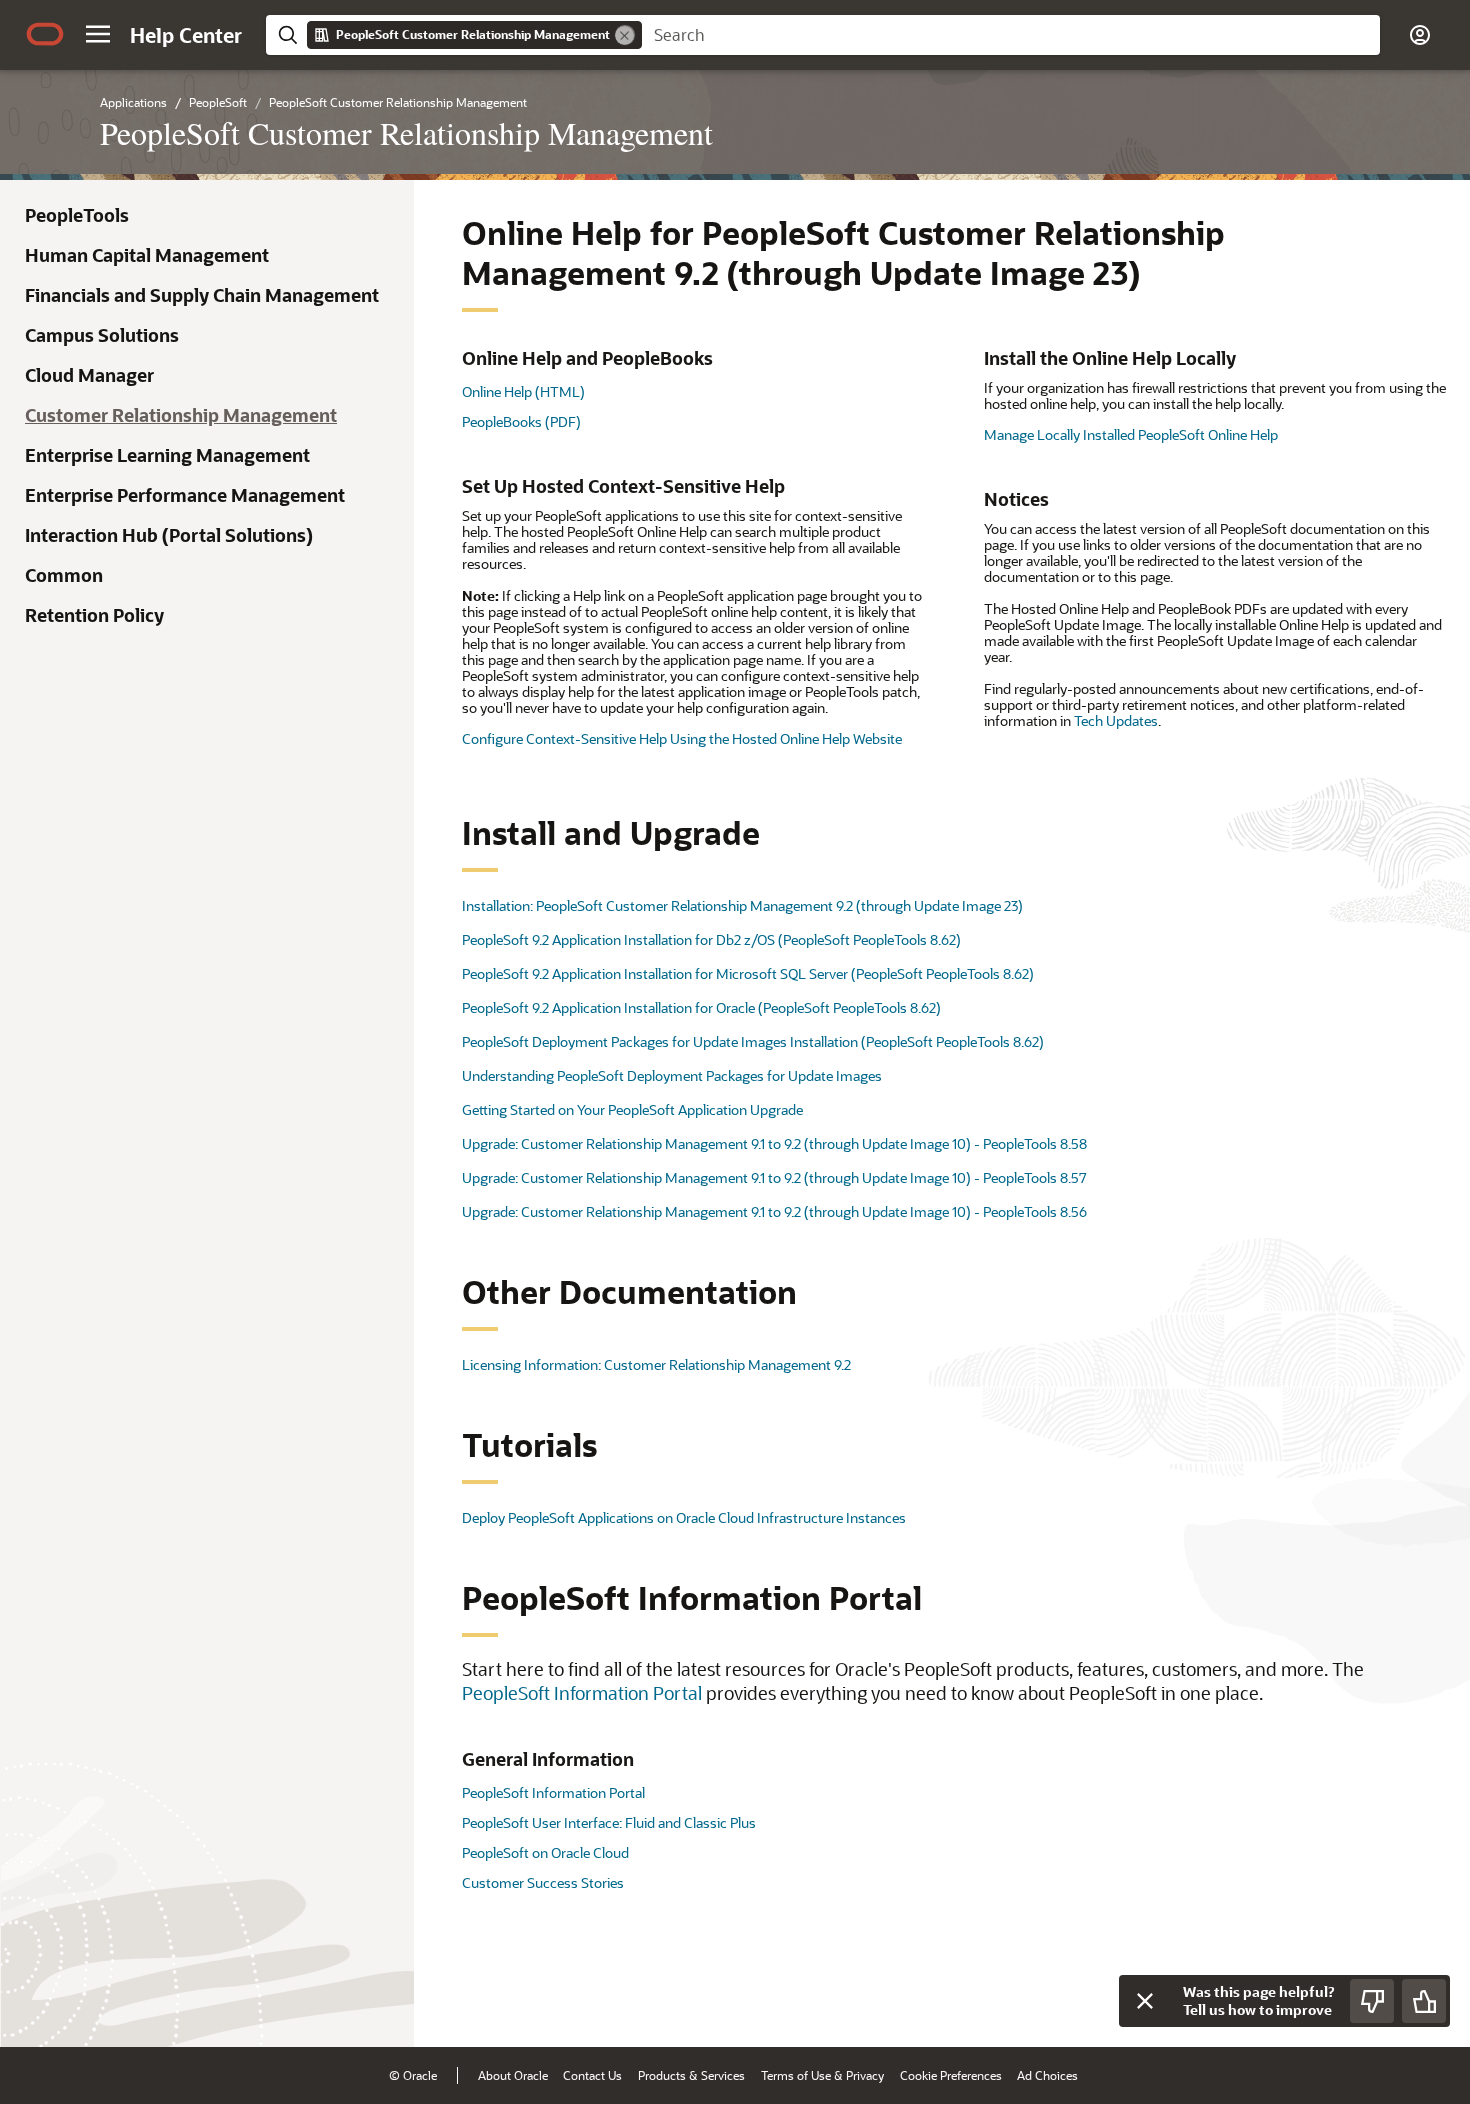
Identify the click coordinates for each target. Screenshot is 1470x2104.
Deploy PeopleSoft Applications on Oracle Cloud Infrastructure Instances (684, 1517)
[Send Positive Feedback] (1424, 2001)
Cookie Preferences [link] (951, 2075)
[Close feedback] (1145, 2001)
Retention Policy (94, 615)
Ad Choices (1047, 2075)
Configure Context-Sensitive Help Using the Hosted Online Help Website (682, 738)
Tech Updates (1116, 720)
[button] (98, 34)
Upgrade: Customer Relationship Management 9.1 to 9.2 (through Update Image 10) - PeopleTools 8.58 (774, 1143)
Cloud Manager (89, 375)
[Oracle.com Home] (45, 34)
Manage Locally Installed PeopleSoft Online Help (1131, 434)
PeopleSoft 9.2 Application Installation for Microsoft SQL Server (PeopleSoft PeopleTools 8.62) (748, 973)
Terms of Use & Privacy (822, 2075)
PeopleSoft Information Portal (582, 1693)
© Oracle (413, 2075)
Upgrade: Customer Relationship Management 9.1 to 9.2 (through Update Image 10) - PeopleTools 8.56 (774, 1211)
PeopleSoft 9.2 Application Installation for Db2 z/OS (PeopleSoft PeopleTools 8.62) (711, 939)
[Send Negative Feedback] (1372, 2001)
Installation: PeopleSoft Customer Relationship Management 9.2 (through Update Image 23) (742, 905)
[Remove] (625, 35)
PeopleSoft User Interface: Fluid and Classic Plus (609, 1822)
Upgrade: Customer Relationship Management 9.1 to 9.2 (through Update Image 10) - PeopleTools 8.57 (774, 1177)
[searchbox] (1011, 35)
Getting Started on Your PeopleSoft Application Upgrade (632, 1109)
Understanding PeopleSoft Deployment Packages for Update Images (672, 1075)
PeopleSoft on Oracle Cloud (545, 1852)
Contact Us (592, 2075)
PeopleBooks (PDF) (521, 421)
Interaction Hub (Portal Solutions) (169, 535)
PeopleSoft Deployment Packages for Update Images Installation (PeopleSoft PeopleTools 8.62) (753, 1041)
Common (64, 575)
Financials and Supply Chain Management (202, 295)
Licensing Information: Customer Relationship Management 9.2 (656, 1364)
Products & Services (691, 2075)
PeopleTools (77, 215)
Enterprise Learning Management (167, 455)
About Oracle (513, 2075)
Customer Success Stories (543, 1882)
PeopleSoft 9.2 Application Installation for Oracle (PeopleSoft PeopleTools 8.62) (701, 1007)
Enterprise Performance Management (185, 495)
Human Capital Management (147, 255)
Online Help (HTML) (523, 391)
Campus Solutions (102, 335)
